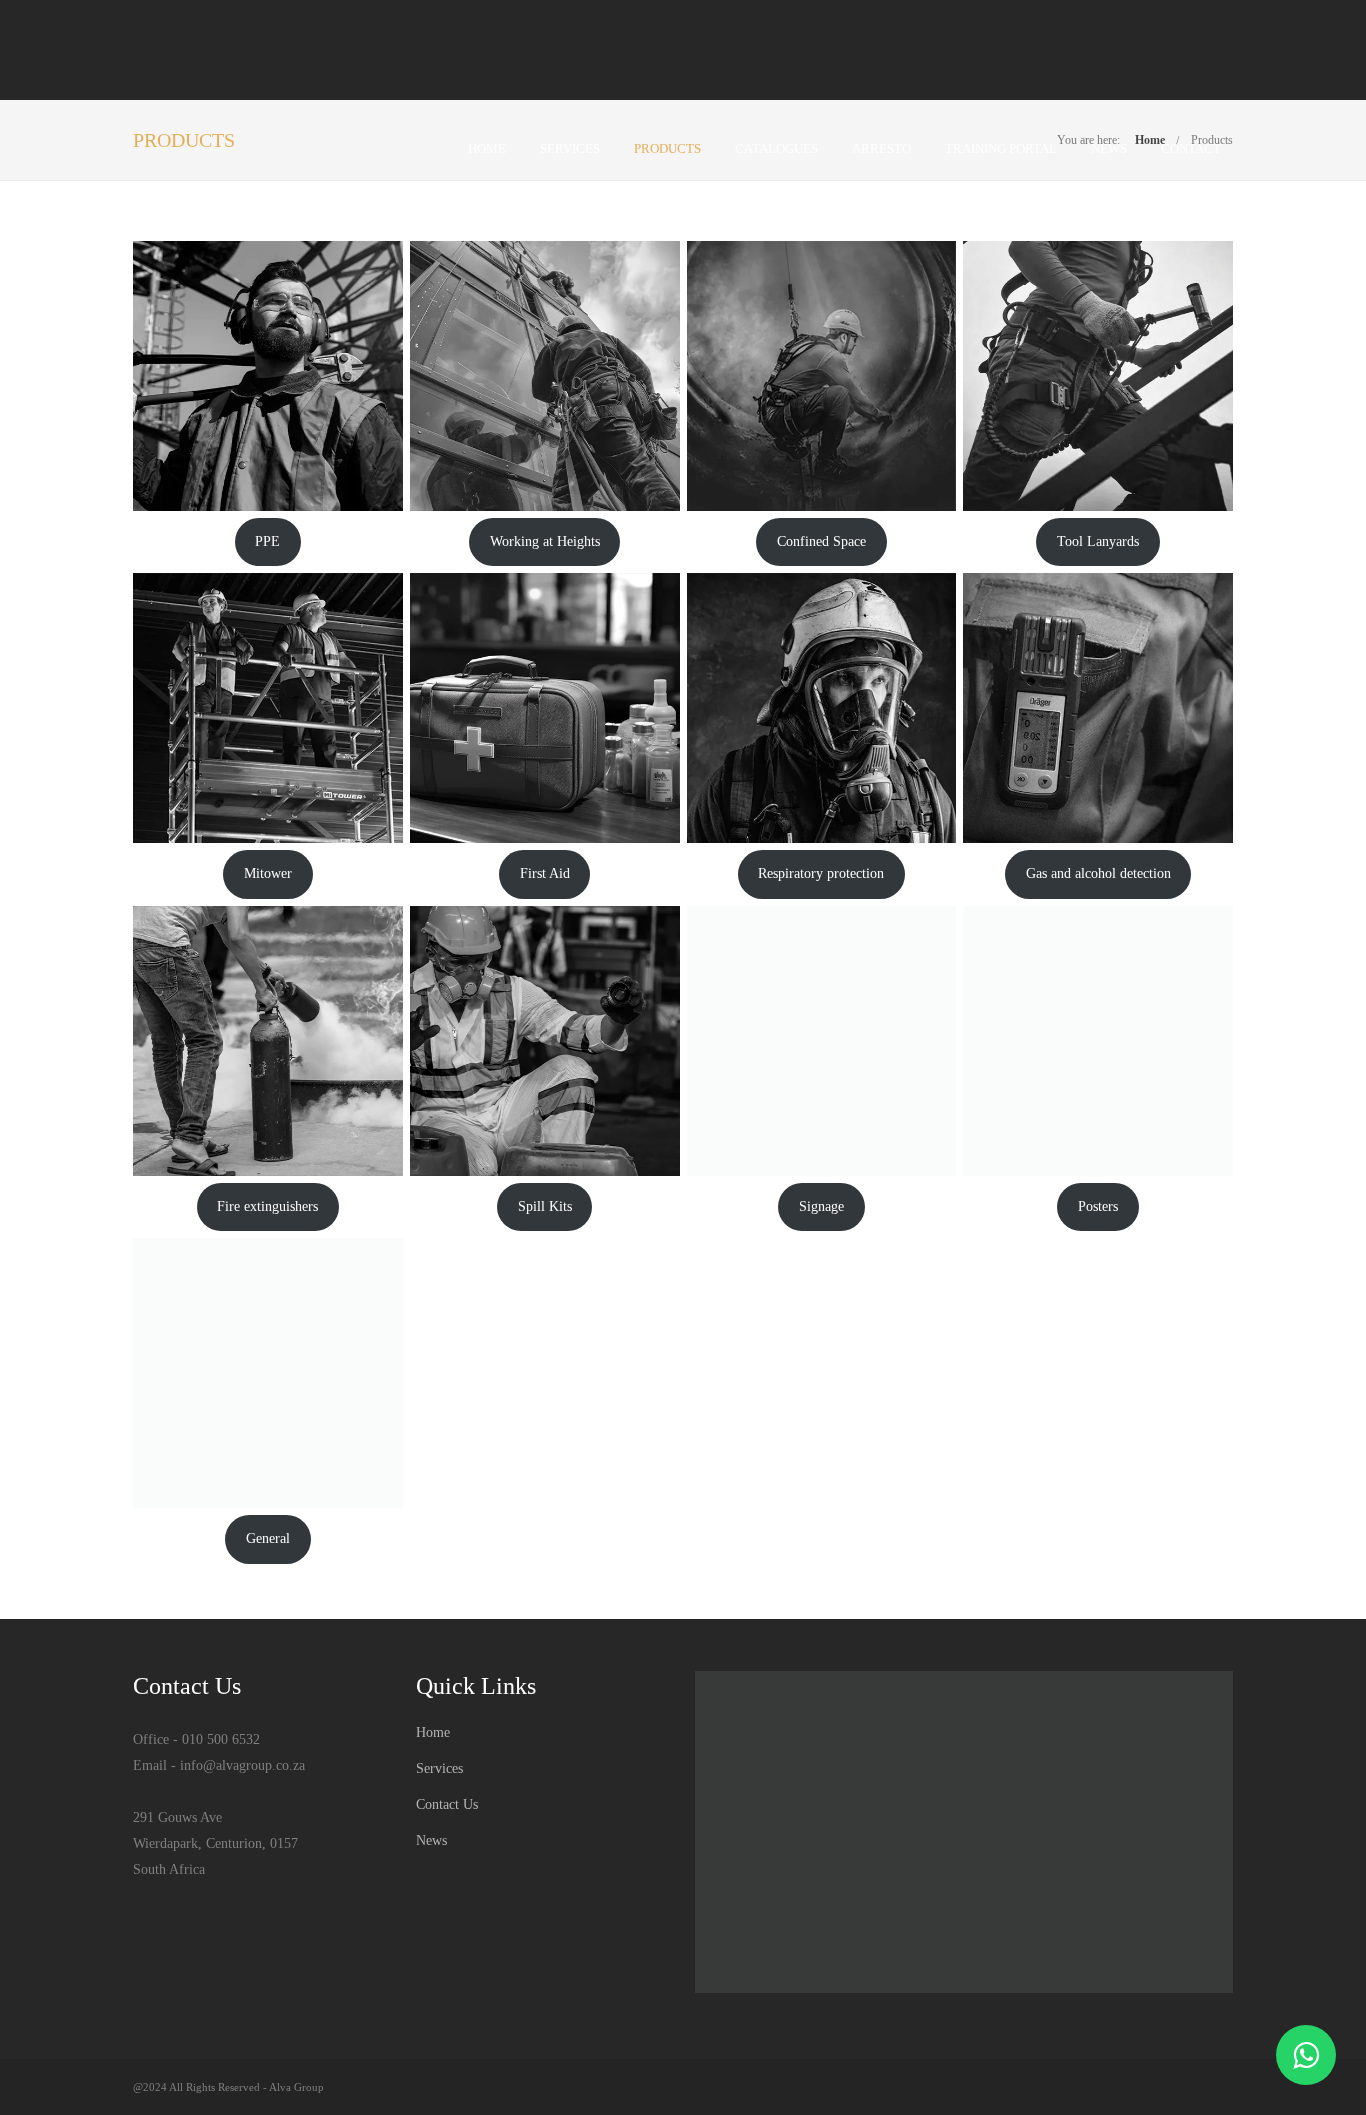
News (1109, 148)
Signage (821, 1206)
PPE (267, 541)
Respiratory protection (821, 873)
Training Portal (1001, 148)
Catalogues (776, 148)
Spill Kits (545, 1206)
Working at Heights (545, 541)
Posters (1098, 1206)
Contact (1191, 148)
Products (667, 148)
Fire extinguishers (267, 1206)
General (268, 1538)
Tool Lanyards (1098, 541)
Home (487, 148)
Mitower (268, 873)
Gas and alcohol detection (1098, 873)
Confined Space (821, 541)
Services (570, 148)
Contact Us (447, 1804)
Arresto (881, 148)
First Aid (545, 873)
